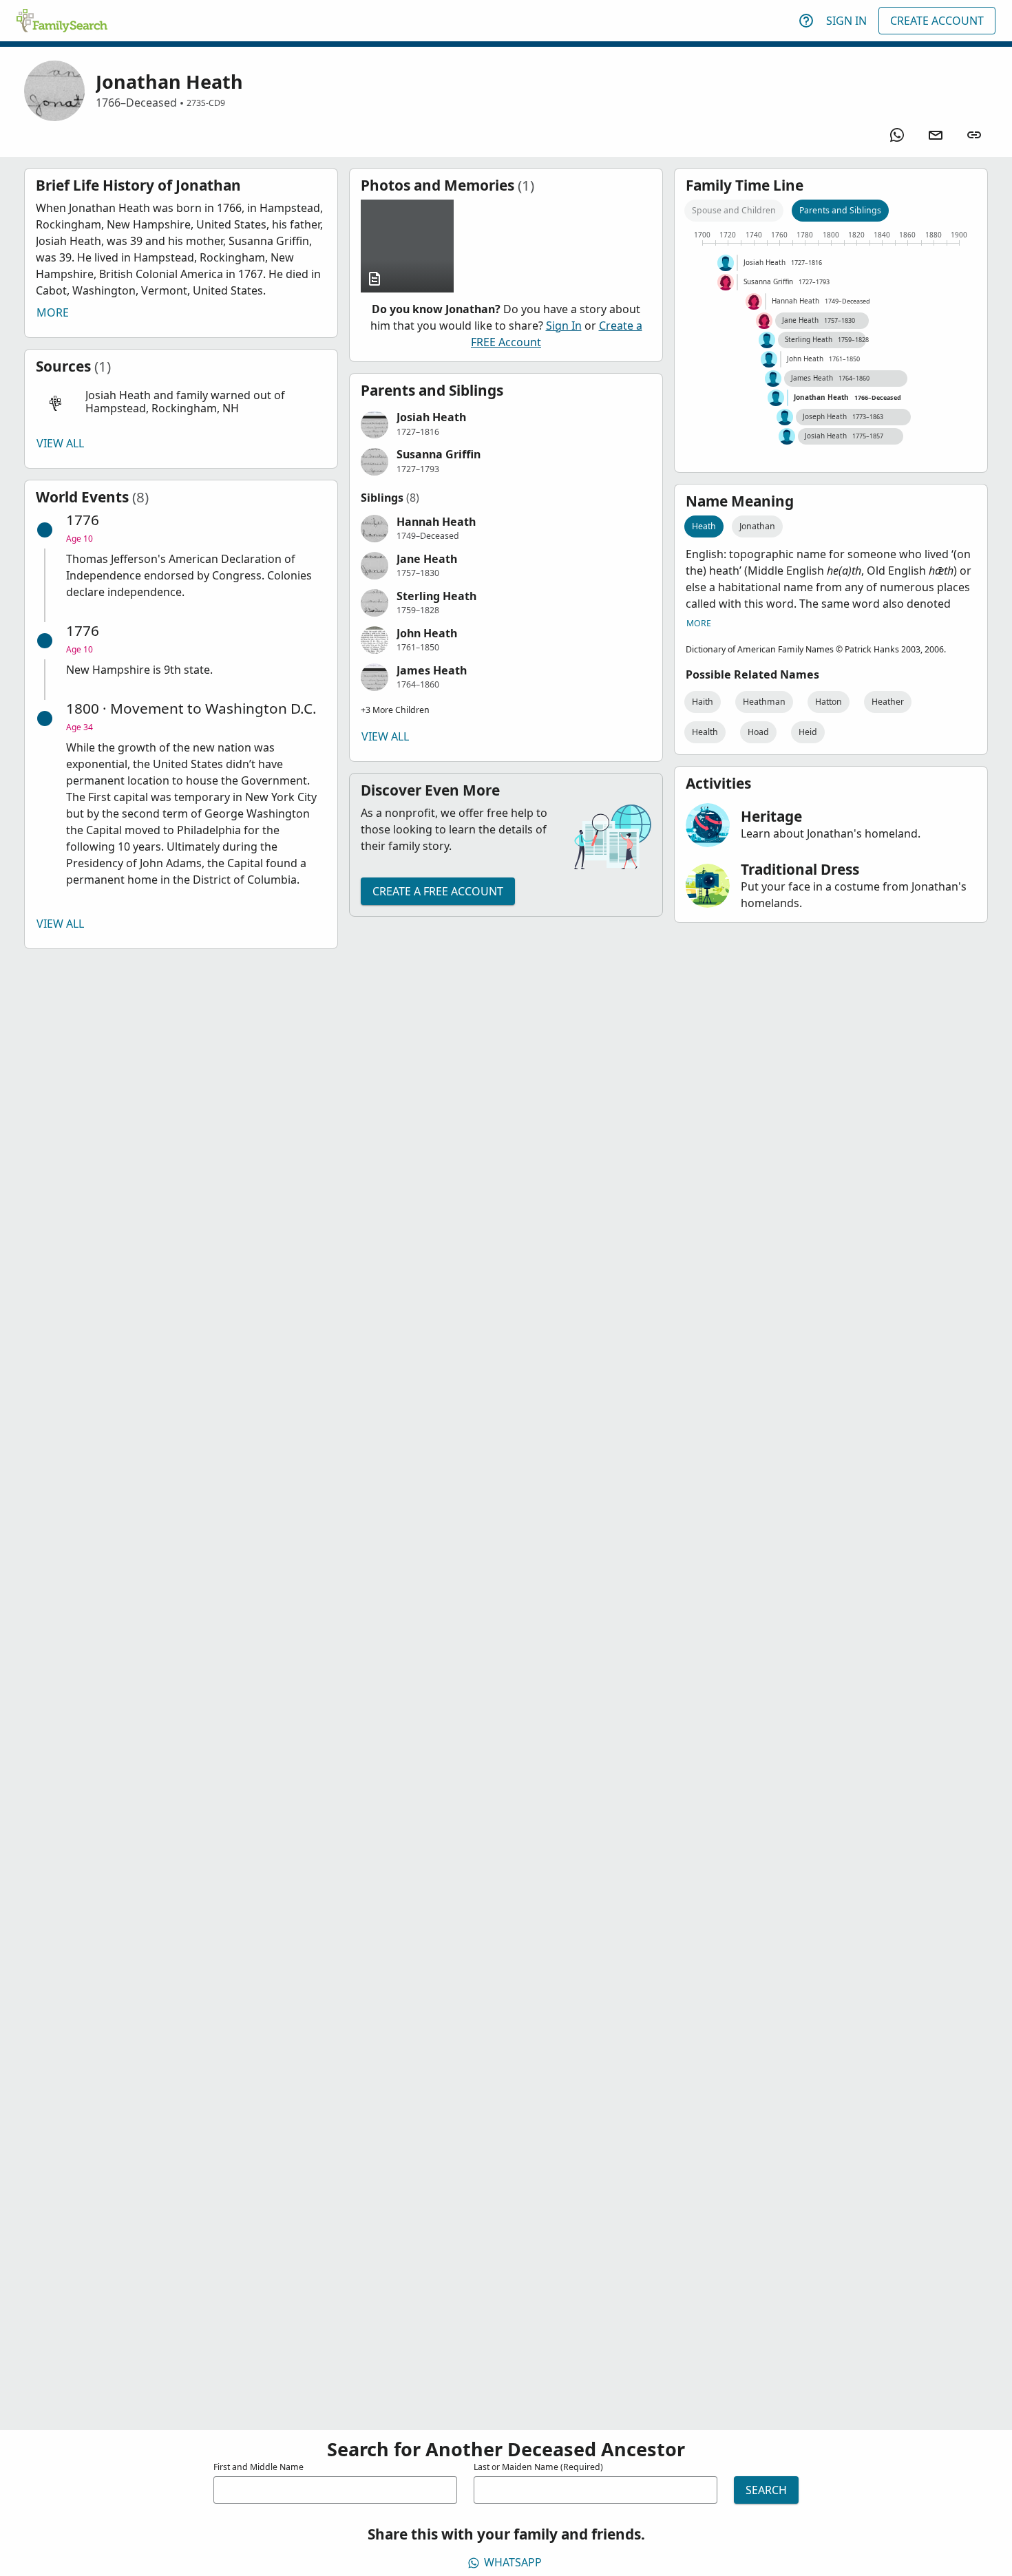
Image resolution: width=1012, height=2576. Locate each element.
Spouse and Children (734, 210)
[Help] (806, 21)
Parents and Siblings (840, 210)
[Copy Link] (974, 135)
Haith (703, 702)
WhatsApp (513, 2562)
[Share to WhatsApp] (897, 135)
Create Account (937, 21)
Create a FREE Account (438, 891)
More (53, 312)
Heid (808, 732)
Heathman (764, 702)
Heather (888, 702)
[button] (181, 402)
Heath (704, 526)
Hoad (758, 732)
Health (705, 732)
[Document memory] (407, 246)
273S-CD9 (206, 103)
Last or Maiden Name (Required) (538, 2467)
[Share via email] (936, 135)
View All (60, 443)
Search (766, 2490)
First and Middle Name (259, 2467)
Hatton (829, 702)
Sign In (846, 21)
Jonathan (757, 526)
